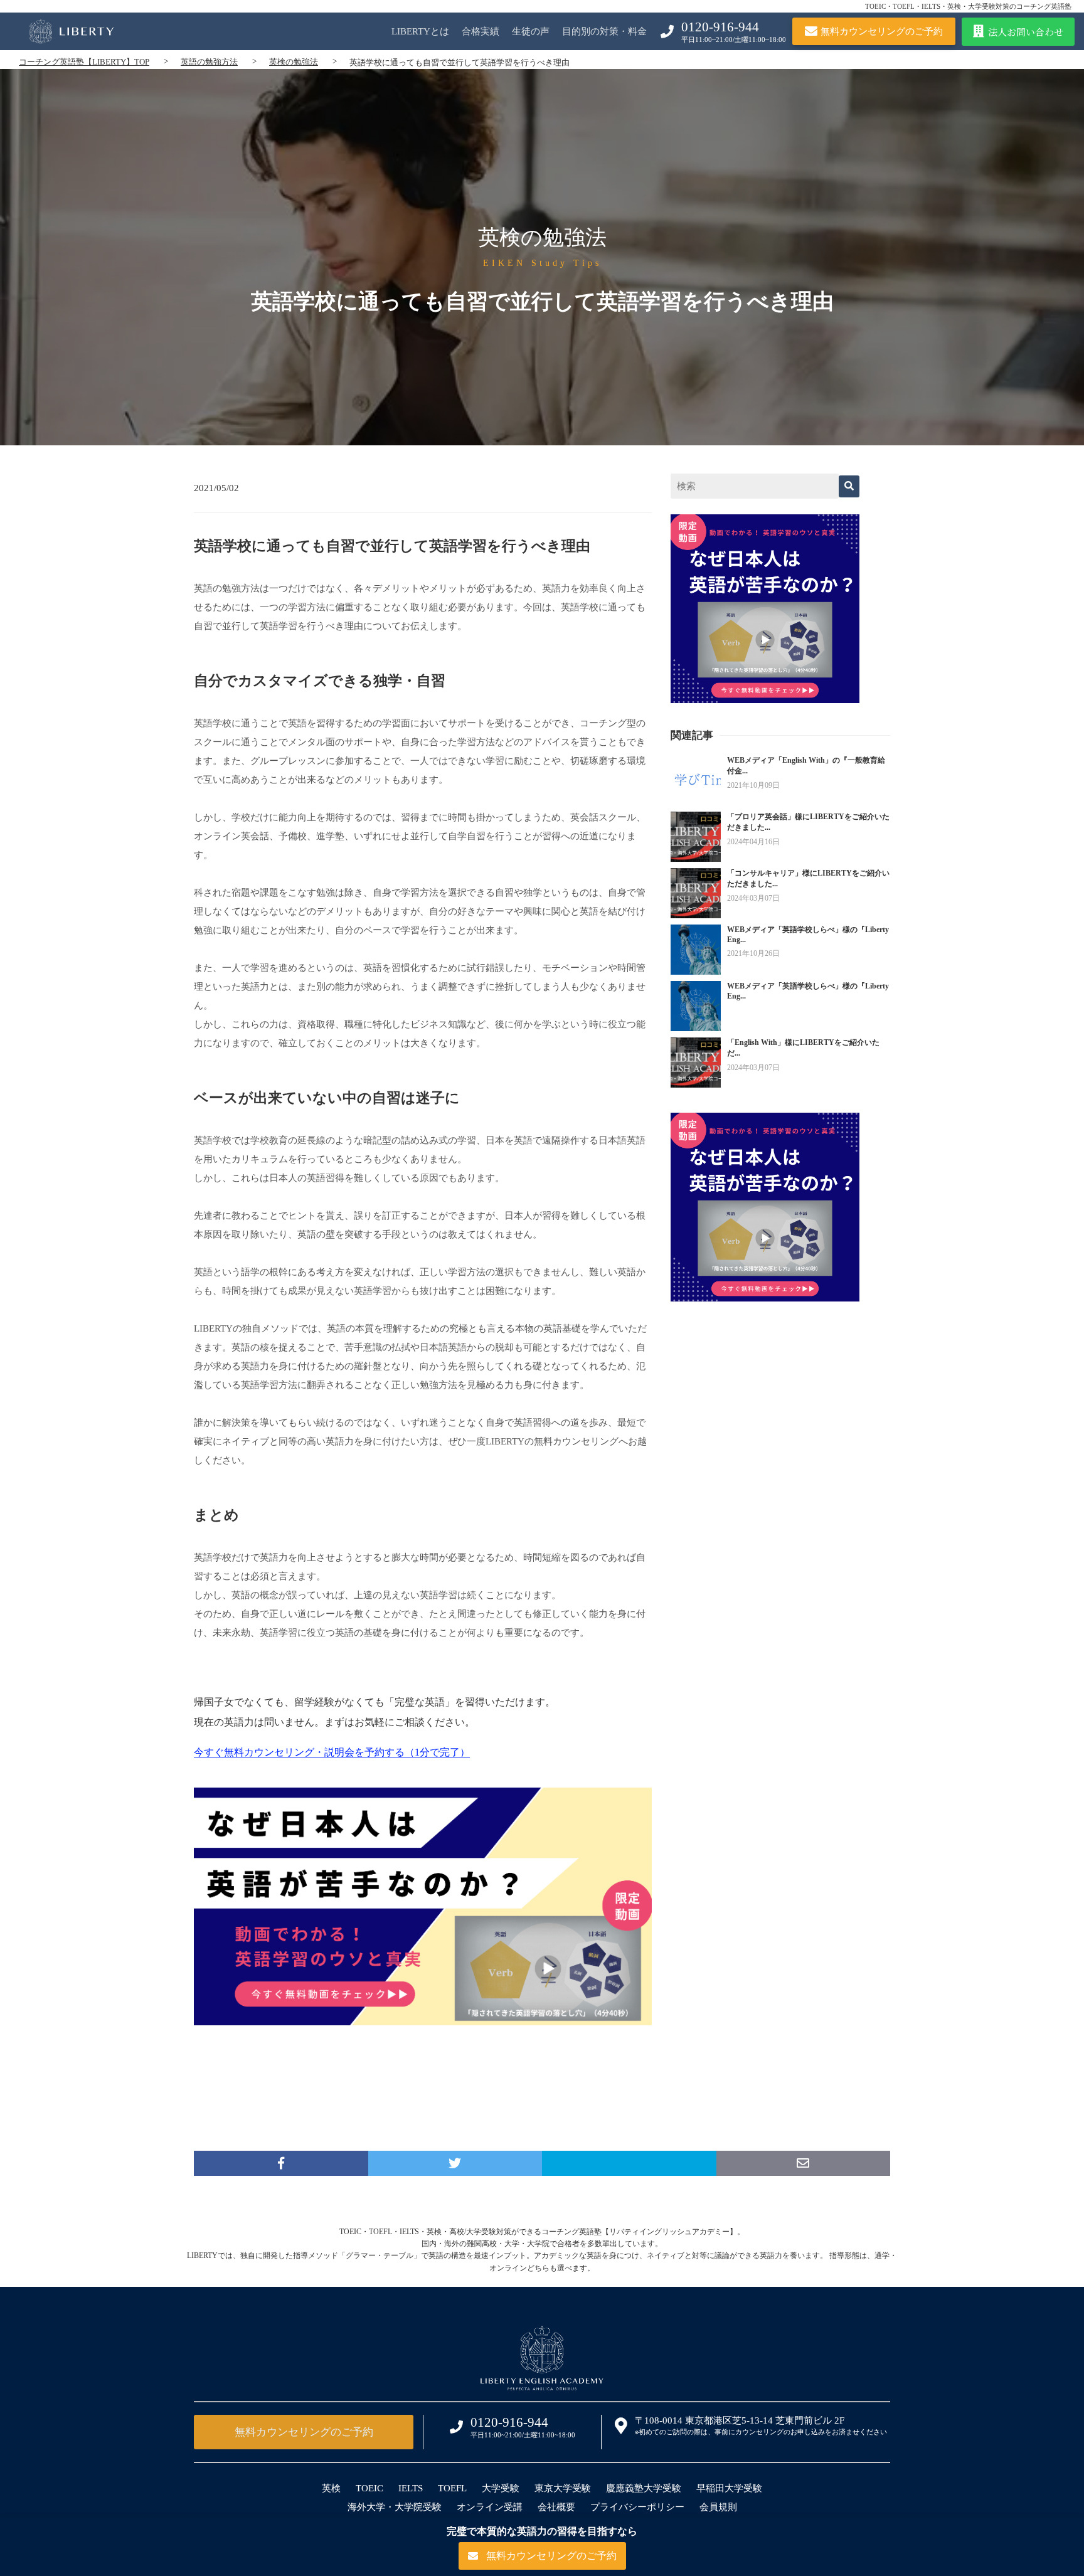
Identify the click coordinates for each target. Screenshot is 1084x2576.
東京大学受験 (563, 2488)
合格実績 (481, 31)
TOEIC (369, 2488)
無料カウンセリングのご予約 (304, 2432)
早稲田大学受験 (729, 2488)
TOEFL (452, 2488)
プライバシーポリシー (637, 2507)
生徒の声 (531, 31)
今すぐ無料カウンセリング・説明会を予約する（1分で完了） (332, 1752)
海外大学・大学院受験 (395, 2507)
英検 (331, 2488)
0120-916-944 (720, 27)
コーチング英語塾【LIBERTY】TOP (84, 62)
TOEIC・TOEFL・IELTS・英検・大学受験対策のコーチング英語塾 (968, 6)
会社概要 (556, 2507)
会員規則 (718, 2507)
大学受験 (501, 2488)
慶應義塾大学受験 (644, 2488)
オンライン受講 (490, 2507)
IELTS (411, 2488)
